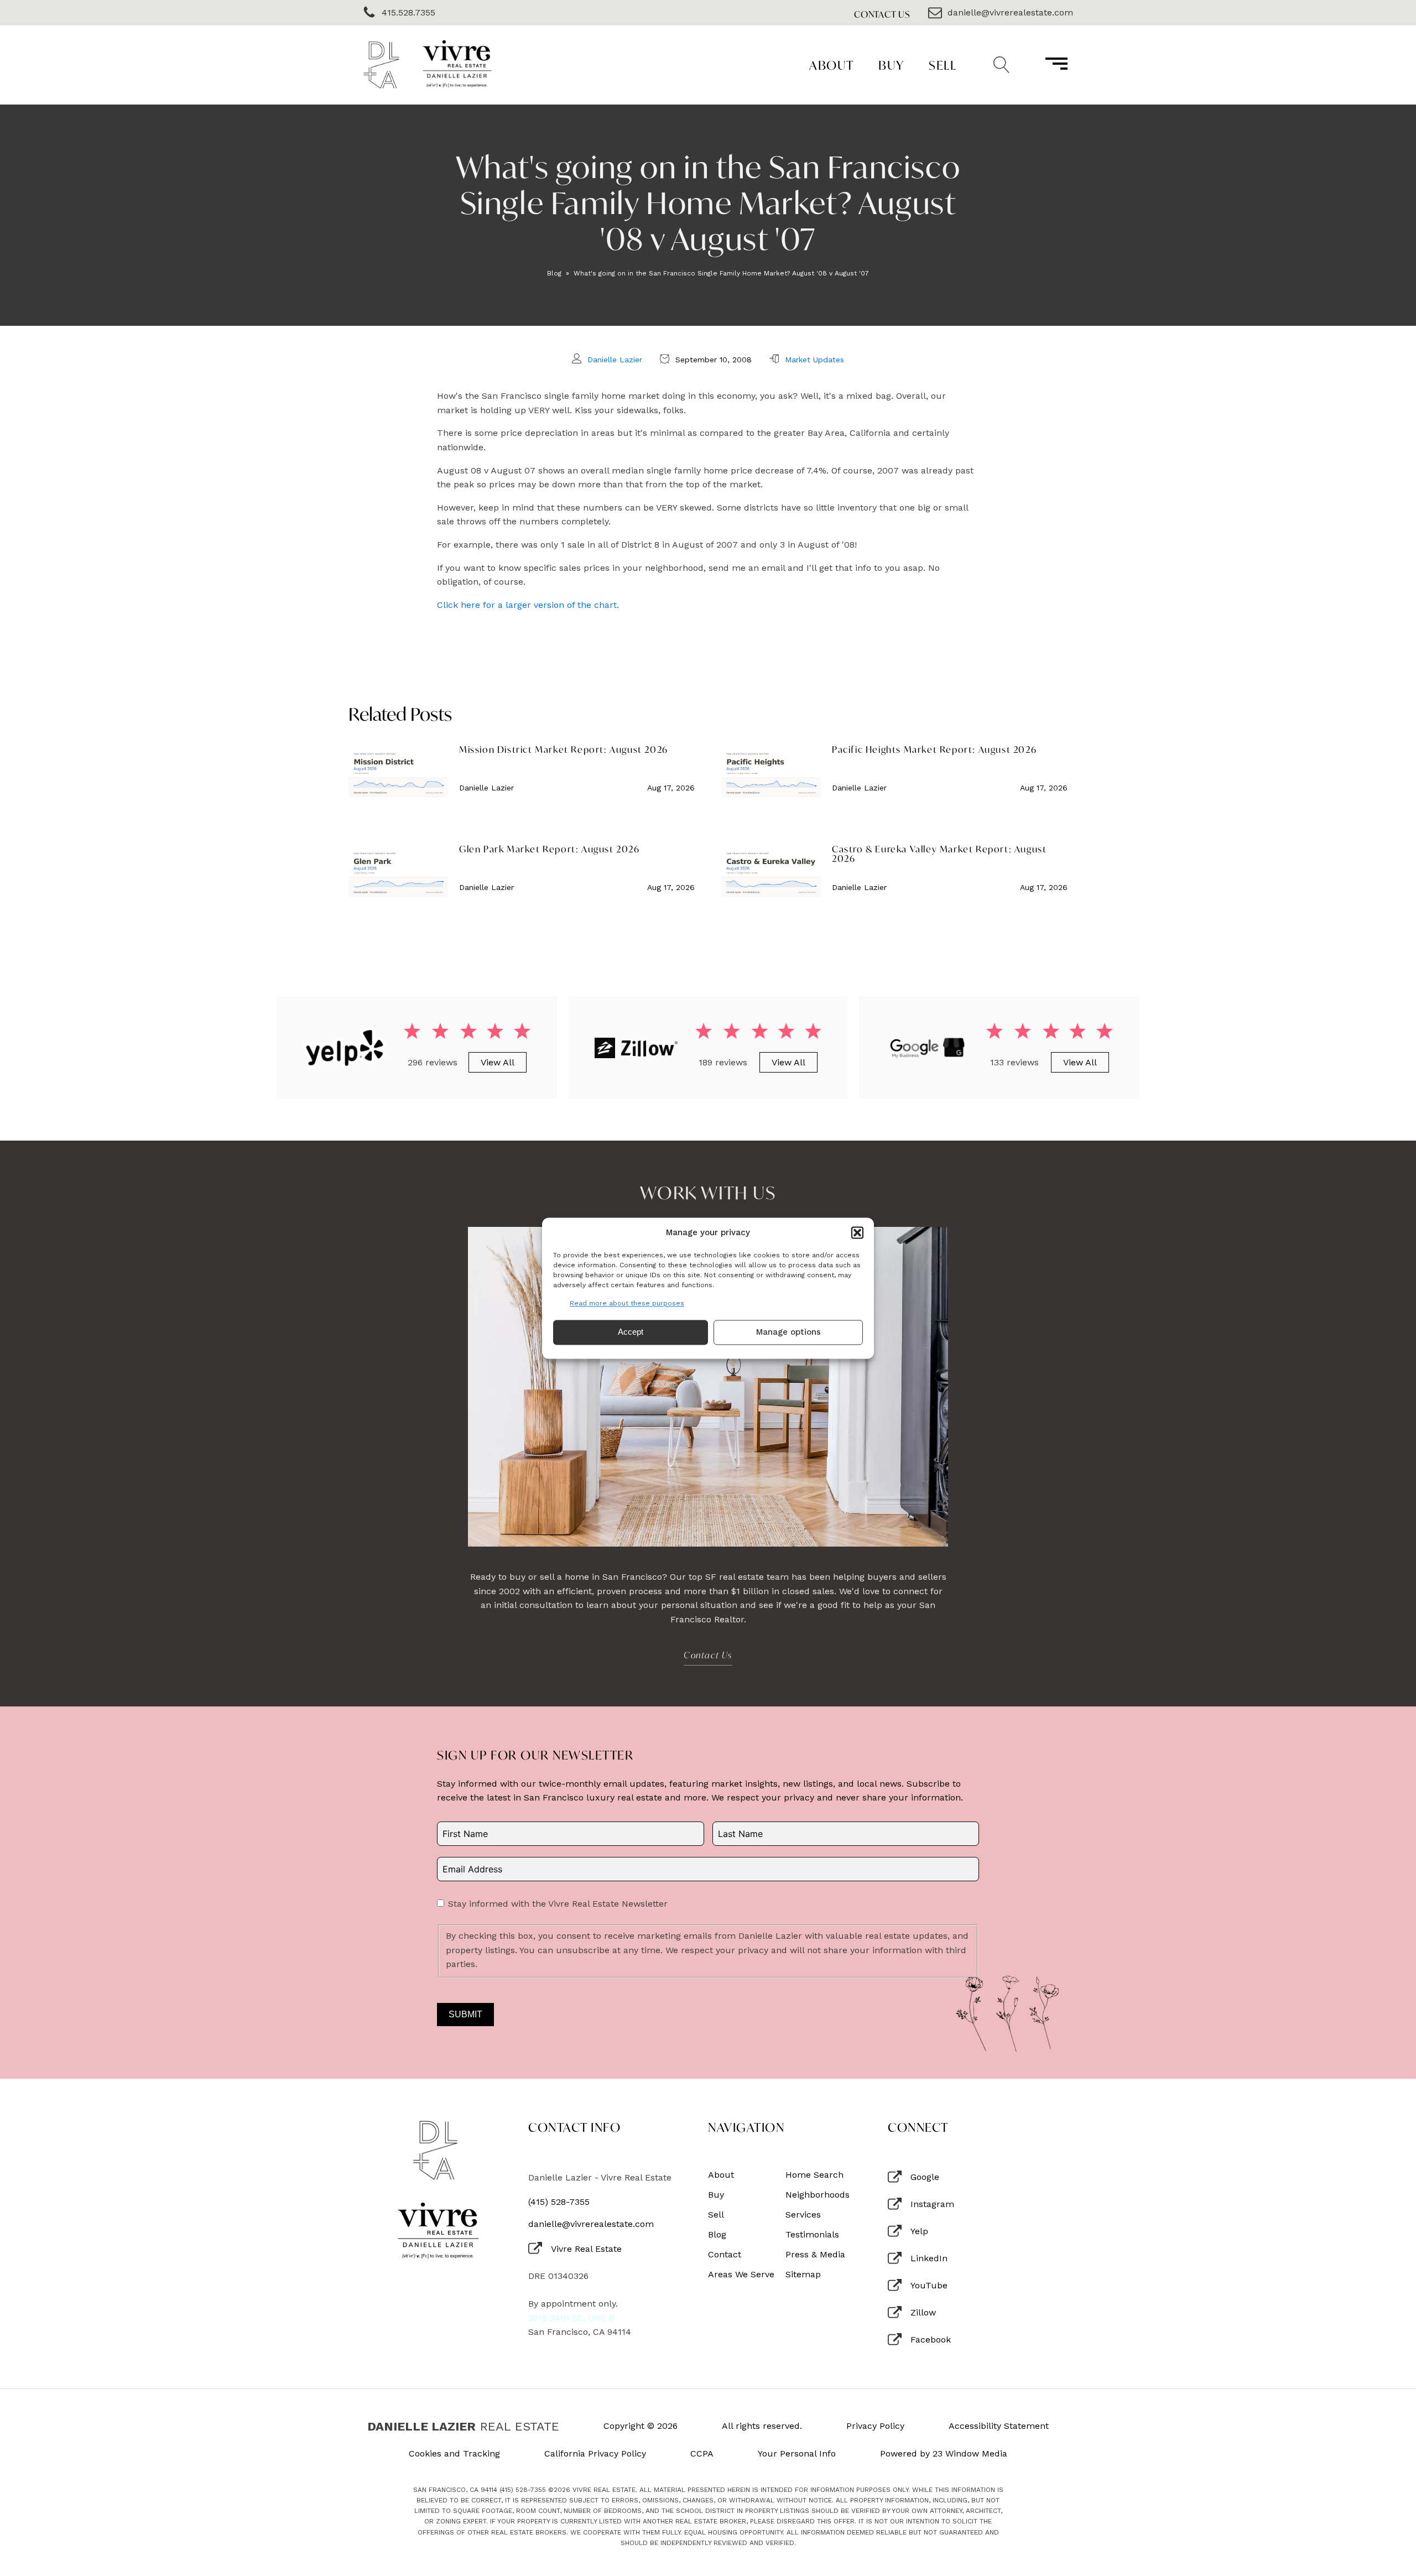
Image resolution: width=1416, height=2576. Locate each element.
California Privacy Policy (595, 2454)
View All (498, 1062)
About (832, 65)
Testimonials (812, 2235)
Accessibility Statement (999, 2426)
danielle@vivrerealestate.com (591, 2224)
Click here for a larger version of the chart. (528, 605)
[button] (857, 1232)
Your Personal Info (797, 2454)
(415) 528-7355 (559, 2202)
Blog (554, 273)
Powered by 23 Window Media (944, 2454)
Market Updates (814, 360)
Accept (631, 1332)
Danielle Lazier (615, 360)
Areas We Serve (741, 2275)
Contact (725, 2255)
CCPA (702, 2454)
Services (803, 2215)
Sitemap (803, 2275)
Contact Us (882, 14)
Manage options (788, 1333)
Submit (465, 2014)
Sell (943, 65)
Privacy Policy (875, 2426)
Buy (891, 65)
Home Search (814, 2175)
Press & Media (815, 2255)
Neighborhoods (818, 2195)
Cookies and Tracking (454, 2454)
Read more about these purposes (627, 1303)
